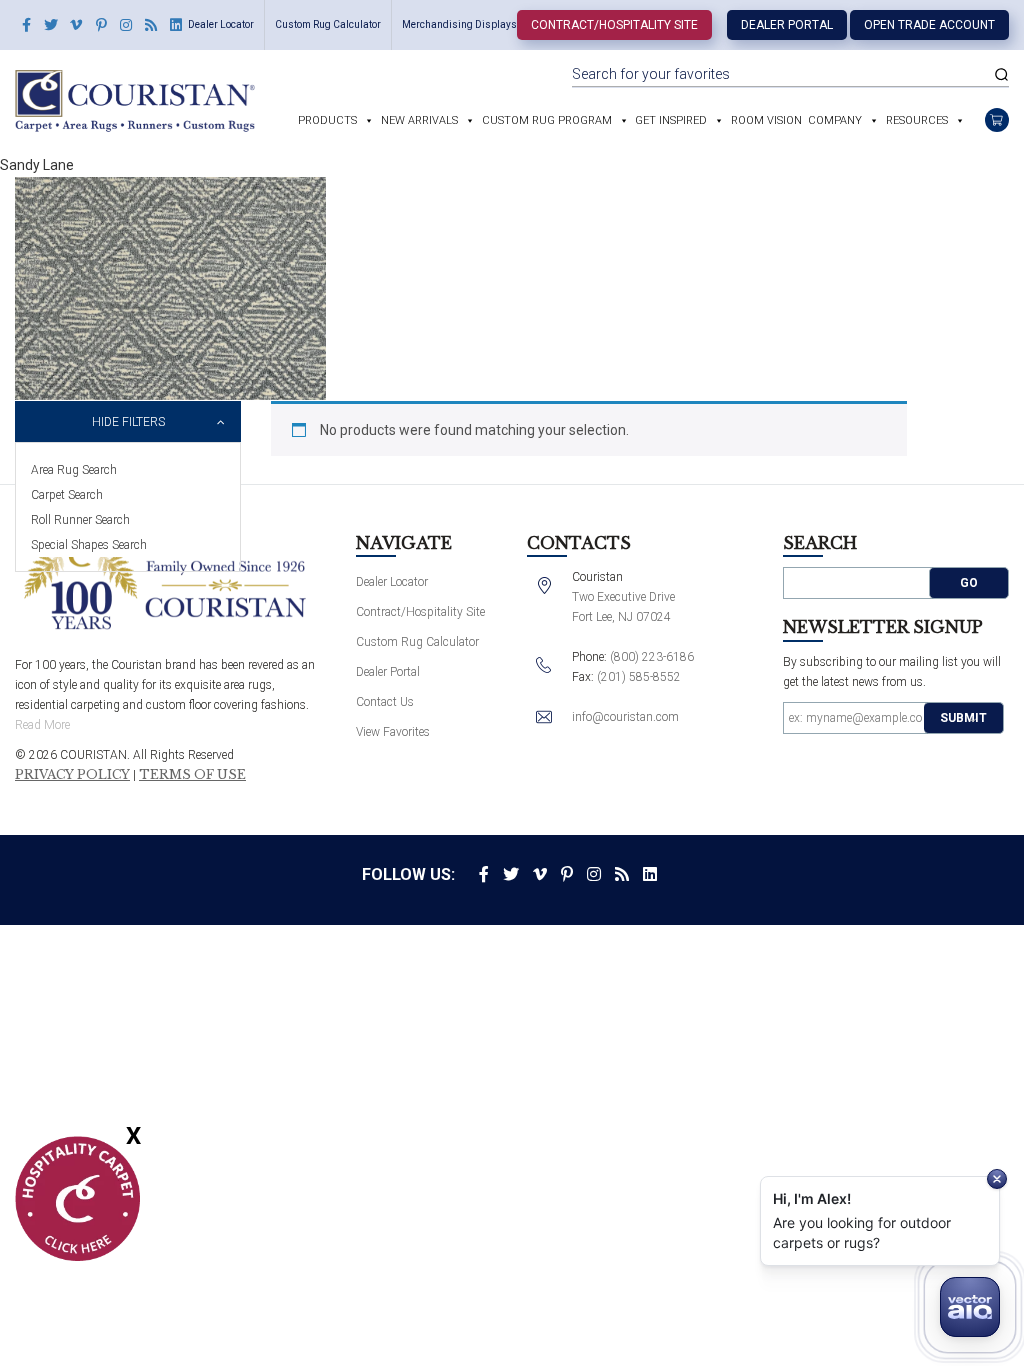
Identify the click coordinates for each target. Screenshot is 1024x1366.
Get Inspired (671, 120)
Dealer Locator (221, 24)
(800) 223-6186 (652, 657)
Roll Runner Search (80, 520)
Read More (42, 725)
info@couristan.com (625, 717)
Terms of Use (192, 775)
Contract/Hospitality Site (614, 25)
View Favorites (393, 732)
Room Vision (766, 120)
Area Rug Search (74, 470)
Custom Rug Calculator (328, 24)
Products (327, 120)
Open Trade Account (929, 25)
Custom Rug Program (547, 120)
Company (835, 120)
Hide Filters (128, 422)
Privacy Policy (72, 775)
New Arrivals (419, 120)
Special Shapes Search (89, 545)
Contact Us (385, 702)
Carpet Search (67, 495)
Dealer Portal (787, 25)
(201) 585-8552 (639, 677)
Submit (963, 718)
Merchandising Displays (459, 24)
